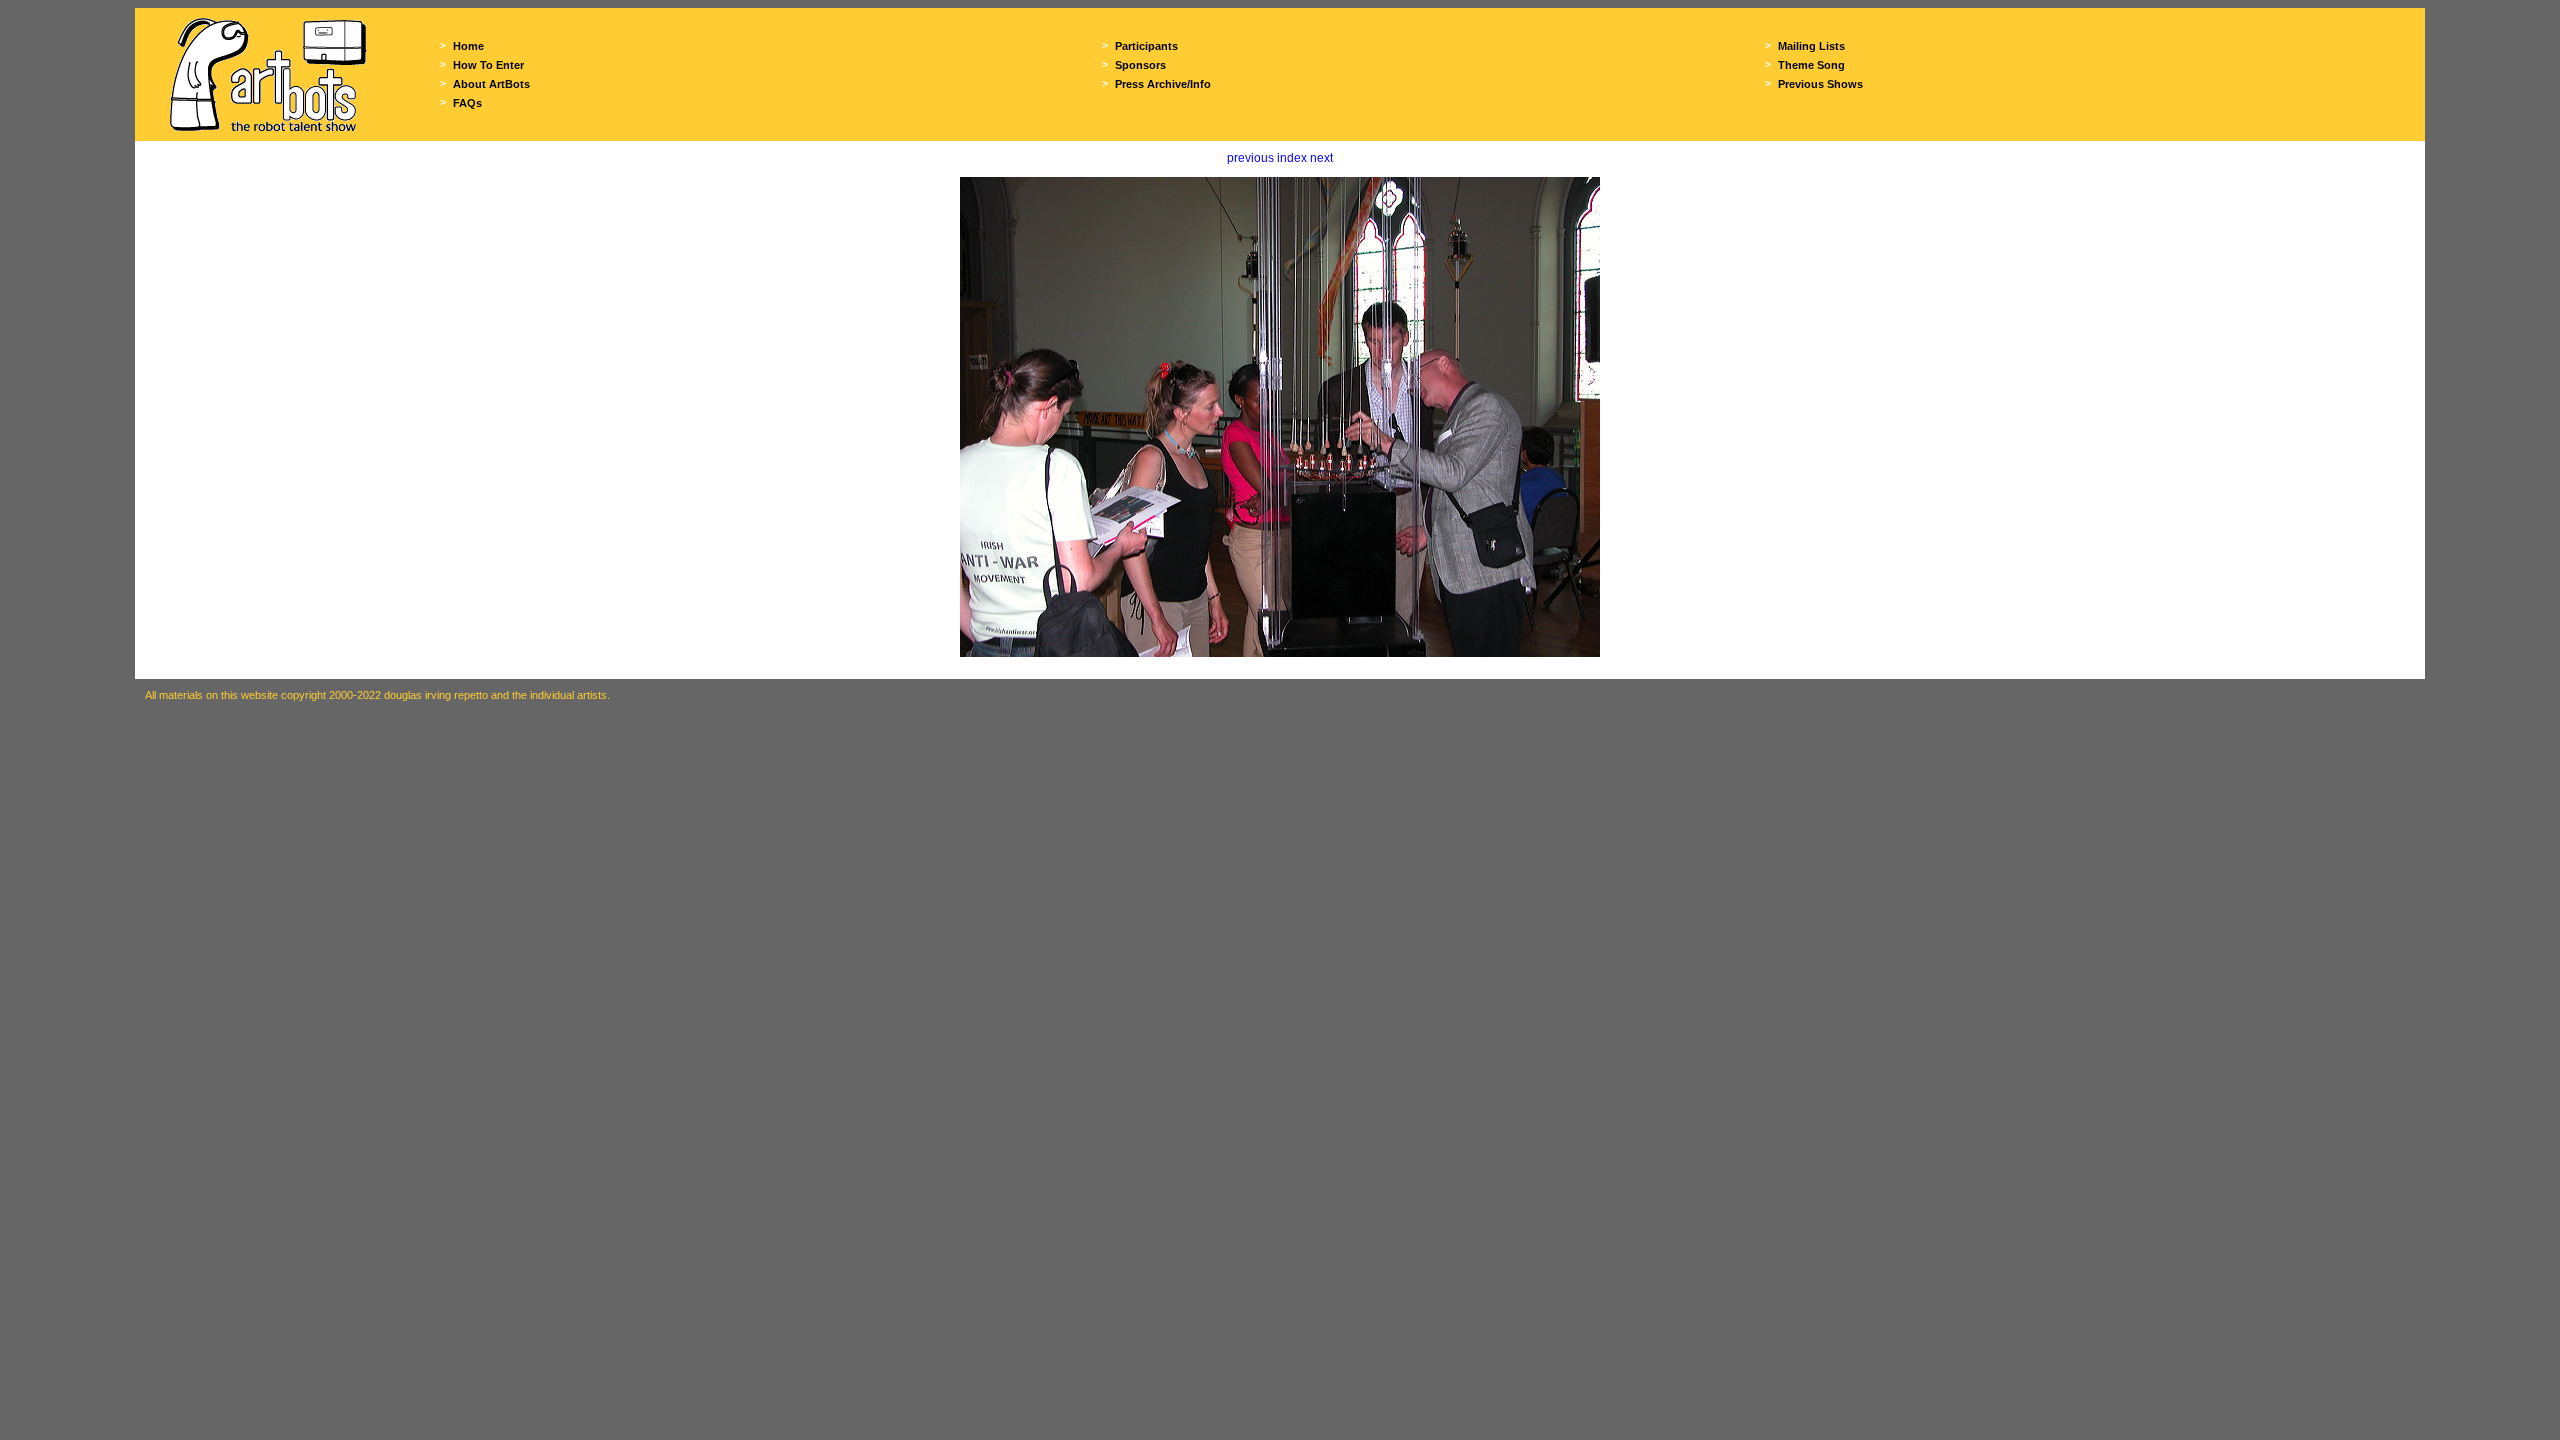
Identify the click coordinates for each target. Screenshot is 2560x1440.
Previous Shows (1820, 84)
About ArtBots (491, 84)
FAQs (467, 103)
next (1321, 158)
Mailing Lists (1811, 46)
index (1292, 158)
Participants (1146, 46)
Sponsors (1140, 65)
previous (1250, 158)
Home (468, 46)
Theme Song (1811, 65)
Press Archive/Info (1163, 84)
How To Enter (488, 65)
